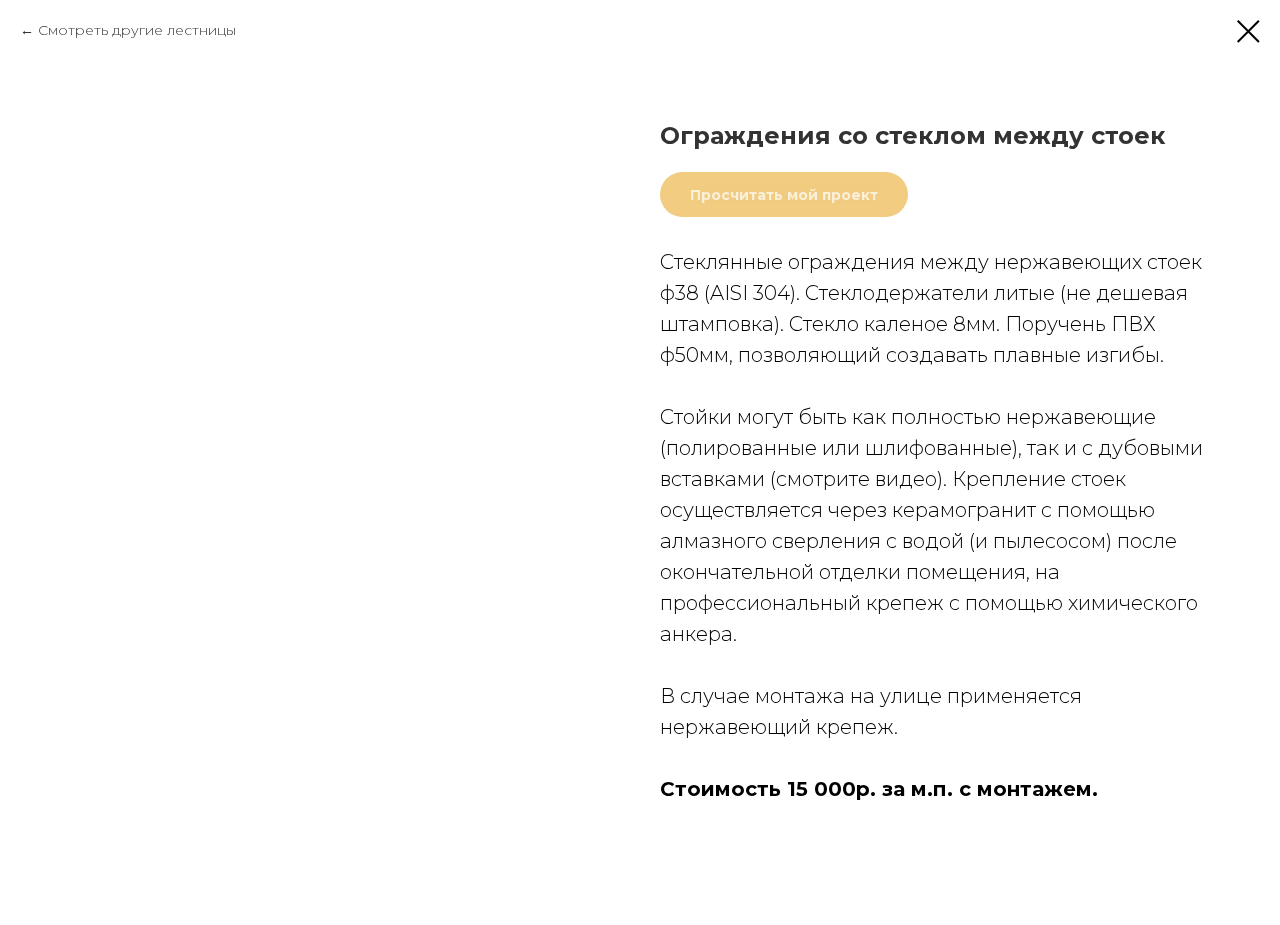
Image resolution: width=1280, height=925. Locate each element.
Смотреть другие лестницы (137, 30)
